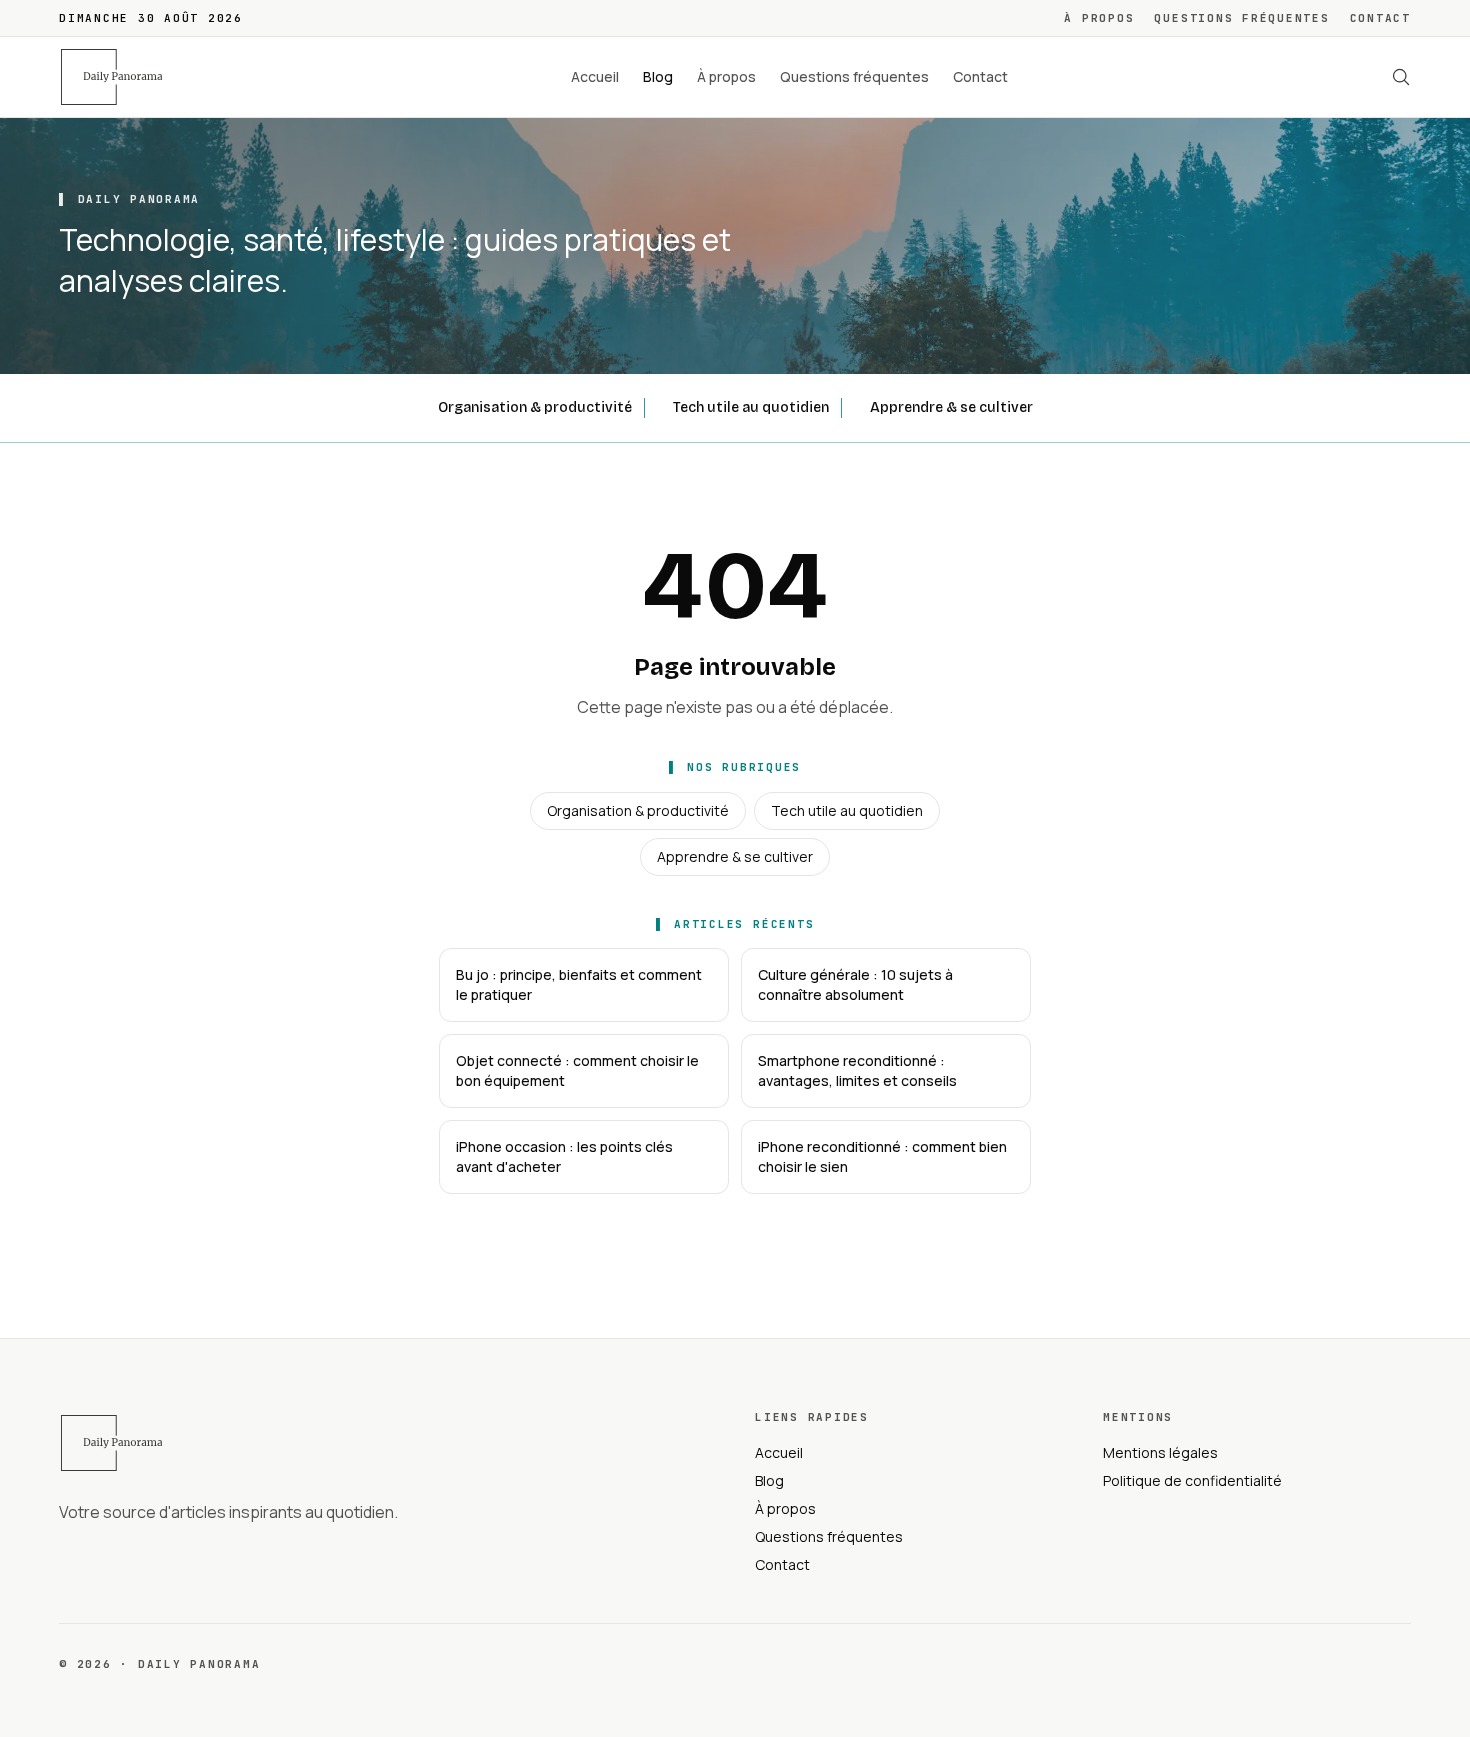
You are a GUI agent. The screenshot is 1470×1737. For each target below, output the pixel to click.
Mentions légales (1160, 1452)
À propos (1099, 18)
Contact (1380, 18)
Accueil (595, 76)
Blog (658, 76)
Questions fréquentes (1241, 18)
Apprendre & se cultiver (951, 407)
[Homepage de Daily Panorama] (123, 77)
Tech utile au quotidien (751, 407)
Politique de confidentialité (1192, 1480)
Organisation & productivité (535, 407)
